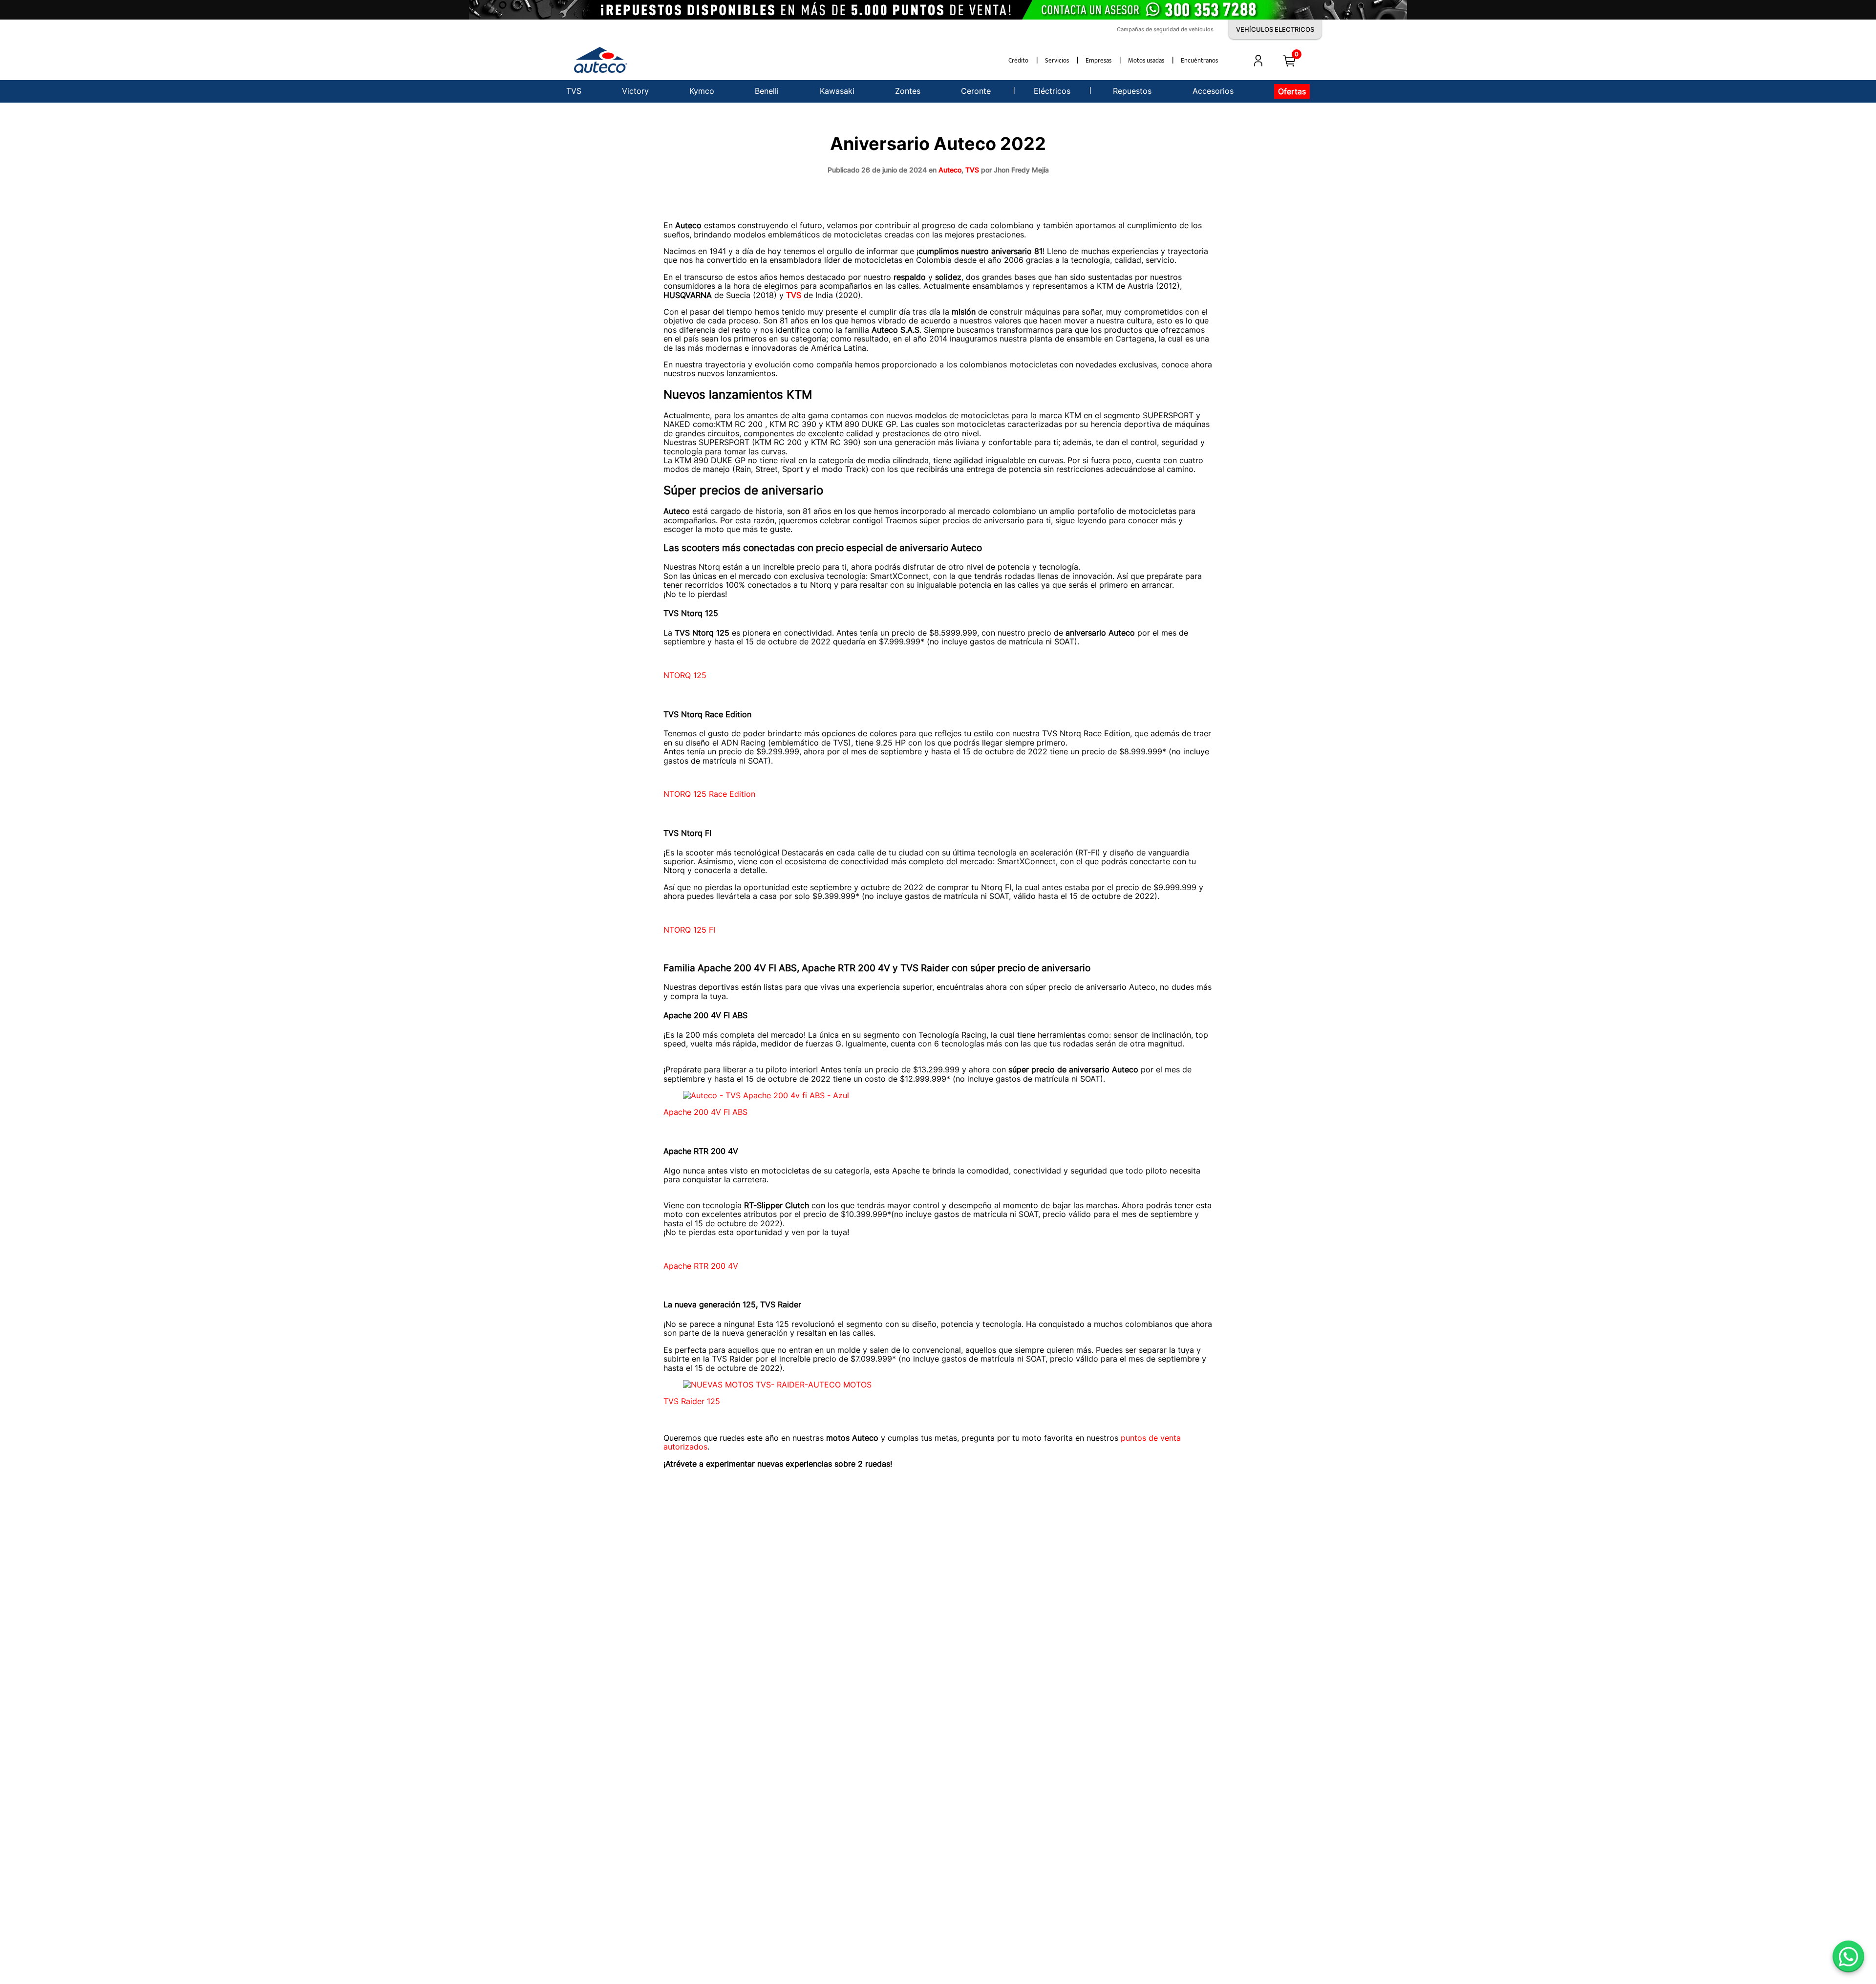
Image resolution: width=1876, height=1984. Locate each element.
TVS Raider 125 (692, 1401)
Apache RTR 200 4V (701, 1266)
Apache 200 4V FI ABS (705, 1112)
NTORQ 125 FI (689, 930)
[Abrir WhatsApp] (1848, 1956)
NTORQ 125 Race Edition (709, 794)
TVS (972, 170)
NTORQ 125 (685, 675)
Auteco (950, 170)
